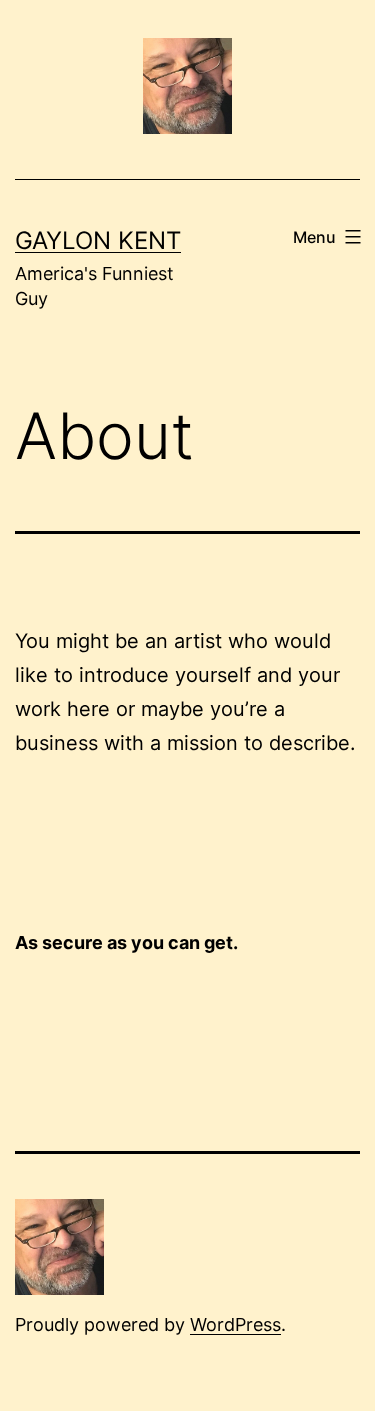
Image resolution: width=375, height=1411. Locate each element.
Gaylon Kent (98, 240)
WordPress (235, 1324)
